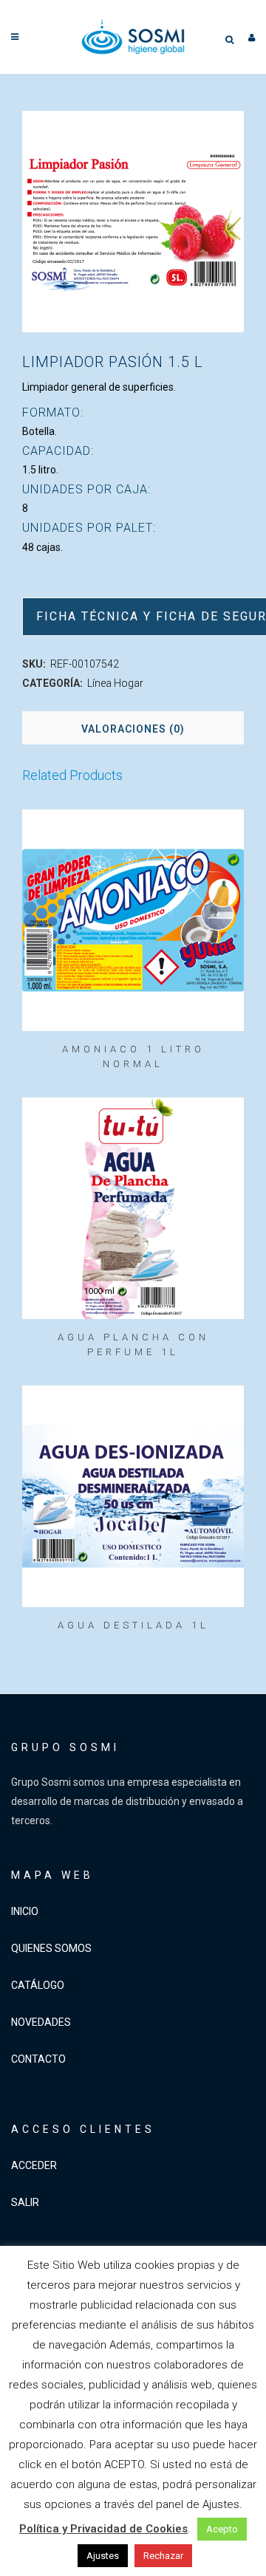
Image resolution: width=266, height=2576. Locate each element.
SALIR (25, 2202)
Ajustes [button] (103, 2556)
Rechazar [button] (163, 2556)
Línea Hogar (115, 683)
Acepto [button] (222, 2529)
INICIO (25, 1911)
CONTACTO (38, 2059)
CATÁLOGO (38, 1985)
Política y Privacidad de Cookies (103, 2529)
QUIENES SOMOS (51, 1948)
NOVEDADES (41, 2022)
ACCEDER (34, 2165)
